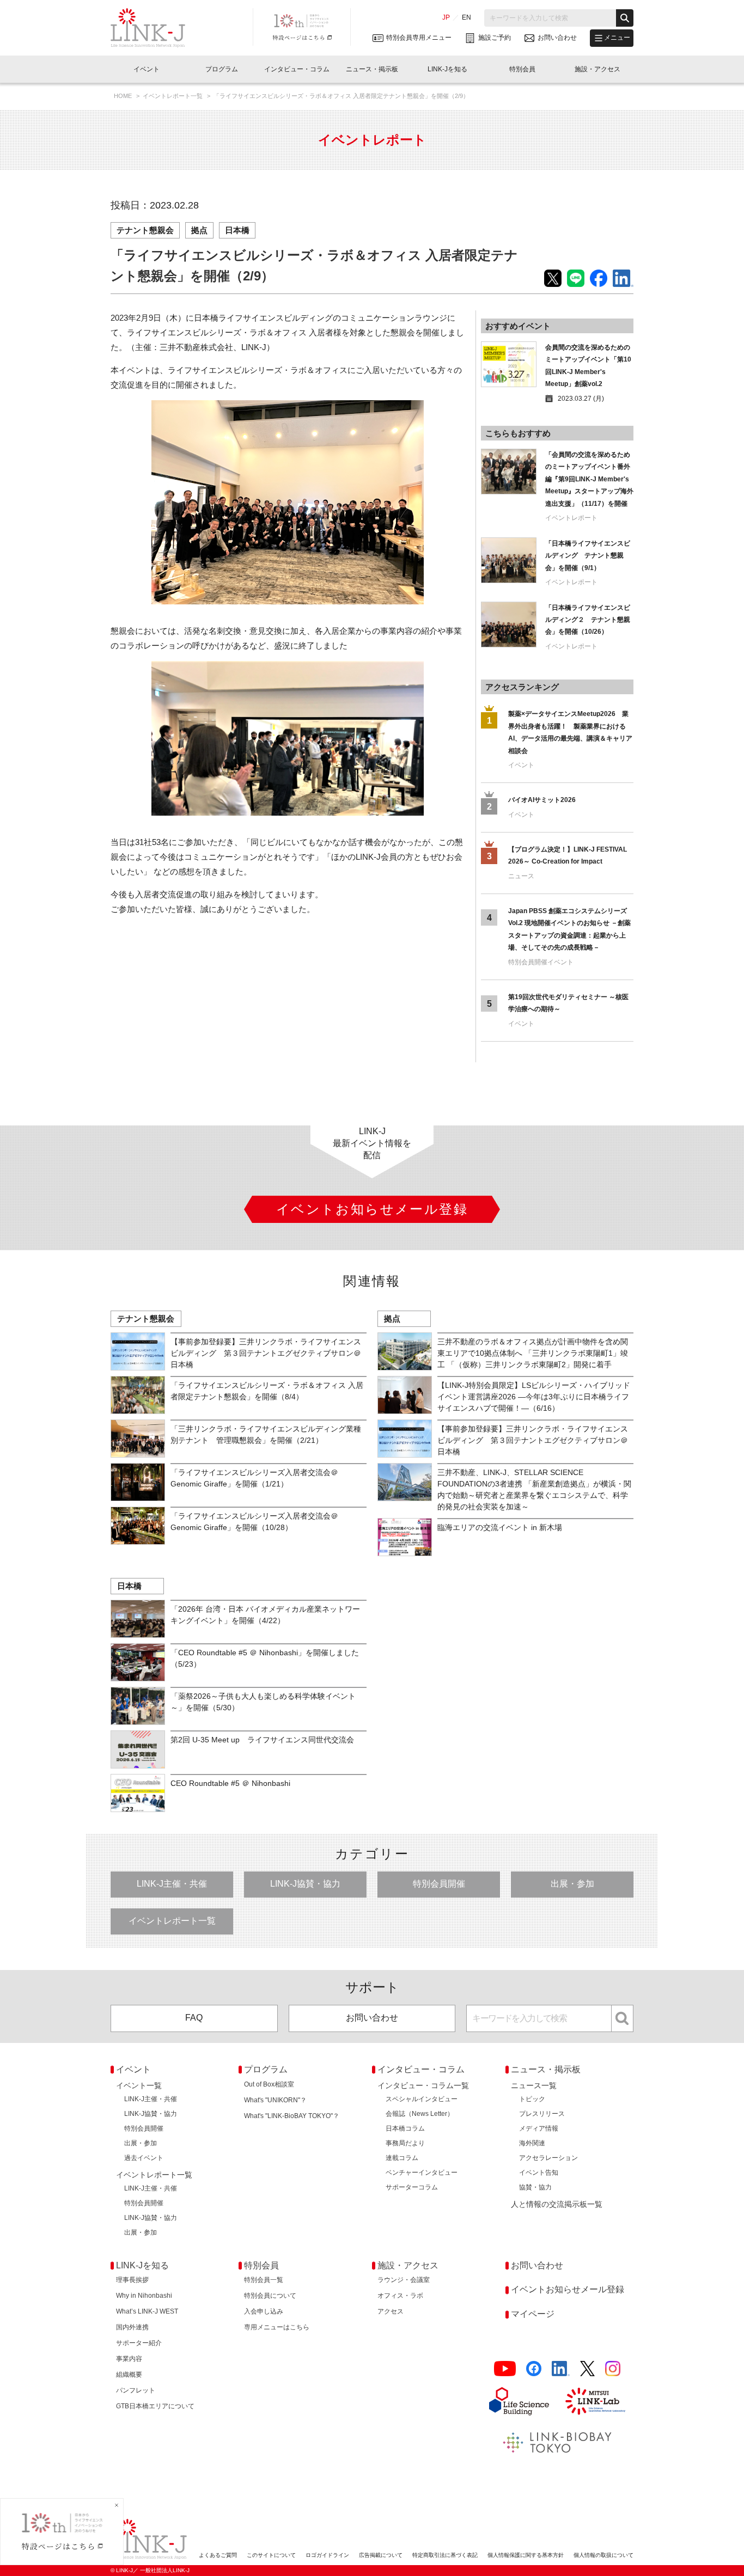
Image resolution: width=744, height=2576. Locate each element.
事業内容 (129, 2359)
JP (446, 17)
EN (466, 17)
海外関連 (532, 2143)
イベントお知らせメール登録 (568, 2289)
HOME (124, 96)
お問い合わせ (372, 2018)
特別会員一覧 (264, 2280)
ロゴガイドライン (327, 2555)
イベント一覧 (139, 2085)
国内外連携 (132, 2327)
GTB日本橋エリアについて (155, 2406)
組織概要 (129, 2375)
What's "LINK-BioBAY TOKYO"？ (292, 2116)
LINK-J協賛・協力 (305, 1884)
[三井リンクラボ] (595, 2401)
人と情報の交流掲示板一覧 (557, 2204)
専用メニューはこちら (277, 2327)
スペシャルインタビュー (422, 2099)
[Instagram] (613, 2369)
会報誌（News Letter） (420, 2114)
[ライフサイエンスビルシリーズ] (519, 2401)
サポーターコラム (412, 2187)
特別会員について (270, 2296)
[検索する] (625, 18)
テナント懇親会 (145, 230)
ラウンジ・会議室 (404, 2280)
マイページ (533, 2314)
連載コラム (402, 2158)
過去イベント (144, 2158)
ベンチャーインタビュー (422, 2173)
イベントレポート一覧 (173, 96)
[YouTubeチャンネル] (505, 2369)
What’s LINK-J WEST (147, 2311)
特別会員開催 (439, 1884)
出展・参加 (572, 1884)
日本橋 (237, 230)
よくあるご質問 (218, 2555)
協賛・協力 (535, 2187)
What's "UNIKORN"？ (275, 2100)
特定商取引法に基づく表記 (445, 2555)
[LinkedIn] (561, 2369)
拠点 (199, 230)
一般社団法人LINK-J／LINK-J (156, 28)
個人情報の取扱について (603, 2555)
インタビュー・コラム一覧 (423, 2085)
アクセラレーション (548, 2158)
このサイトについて (271, 2555)
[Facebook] (534, 2369)
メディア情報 (539, 2128)
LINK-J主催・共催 (172, 1884)
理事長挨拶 (132, 2280)
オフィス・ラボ (400, 2296)
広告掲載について (381, 2555)
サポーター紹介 (139, 2343)
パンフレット (136, 2390)
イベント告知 (539, 2173)
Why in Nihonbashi (144, 2296)
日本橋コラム (405, 2128)
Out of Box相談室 (269, 2084)
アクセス (391, 2311)
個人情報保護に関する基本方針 (526, 2555)
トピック (532, 2099)
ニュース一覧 (534, 2085)
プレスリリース (542, 2114)
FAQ (194, 2018)
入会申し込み (264, 2311)
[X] (587, 2369)
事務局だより (405, 2143)
